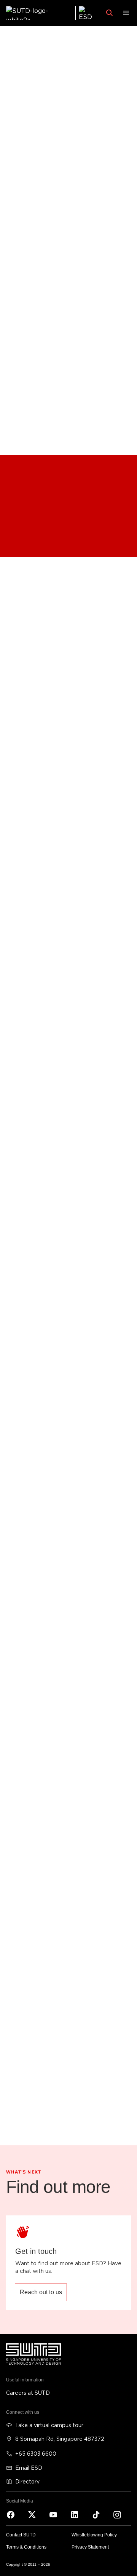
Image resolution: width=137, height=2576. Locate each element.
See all (20, 729)
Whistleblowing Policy (94, 2535)
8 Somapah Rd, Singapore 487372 (60, 2439)
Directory (27, 2481)
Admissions (22, 534)
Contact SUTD (21, 2535)
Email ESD (29, 2468)
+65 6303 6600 (36, 2454)
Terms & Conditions (26, 2547)
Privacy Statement (90, 2547)
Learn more (26, 1882)
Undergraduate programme (43, 478)
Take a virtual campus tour (49, 2425)
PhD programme (28, 518)
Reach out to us (41, 2292)
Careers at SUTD (28, 2393)
